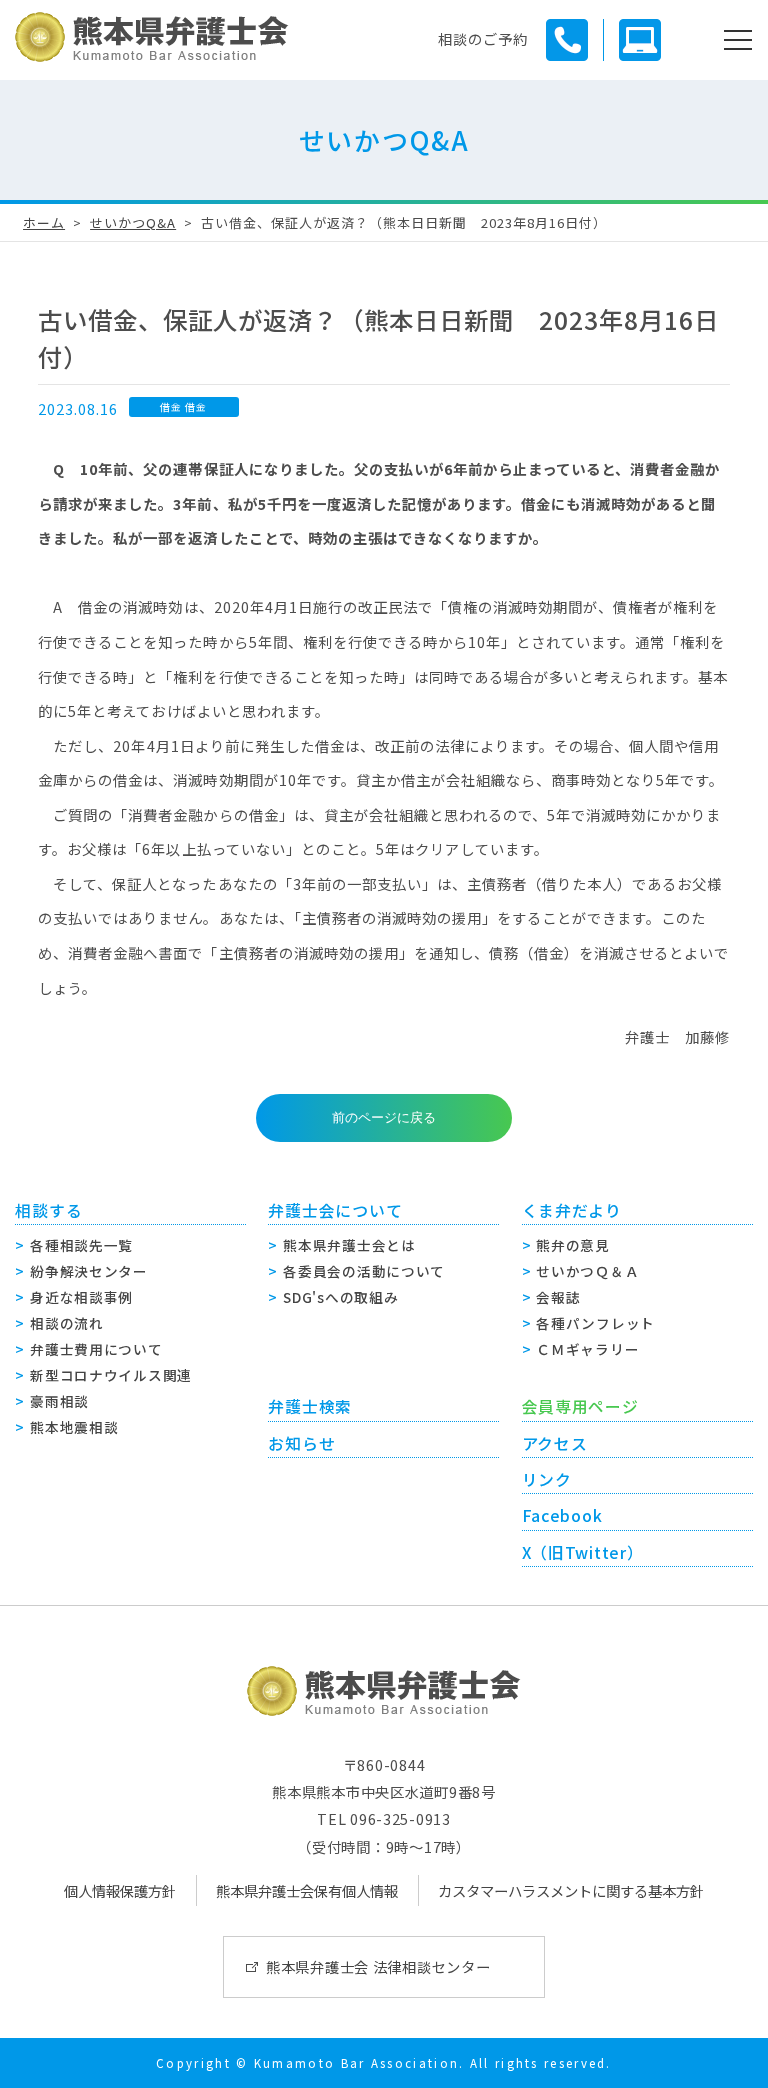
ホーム (44, 222)
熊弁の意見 (573, 1245)
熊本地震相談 (74, 1427)
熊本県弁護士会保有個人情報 (307, 1890)
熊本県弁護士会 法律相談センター (378, 1966)
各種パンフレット (595, 1323)
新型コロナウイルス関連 (111, 1375)
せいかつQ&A (133, 222)
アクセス (555, 1443)
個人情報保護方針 (120, 1890)
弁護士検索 (310, 1406)
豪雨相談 (59, 1401)
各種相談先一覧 (81, 1245)
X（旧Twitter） (583, 1552)
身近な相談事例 (81, 1297)
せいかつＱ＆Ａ (587, 1271)
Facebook (562, 1515)
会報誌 (558, 1297)
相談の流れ (67, 1323)
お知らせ (301, 1443)
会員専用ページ (580, 1406)
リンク (547, 1479)
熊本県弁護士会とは (349, 1245)
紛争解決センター (89, 1271)
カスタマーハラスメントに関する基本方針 (571, 1890)
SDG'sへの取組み (340, 1297)
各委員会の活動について (364, 1271)
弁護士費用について (96, 1349)
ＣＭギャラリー (587, 1349)
